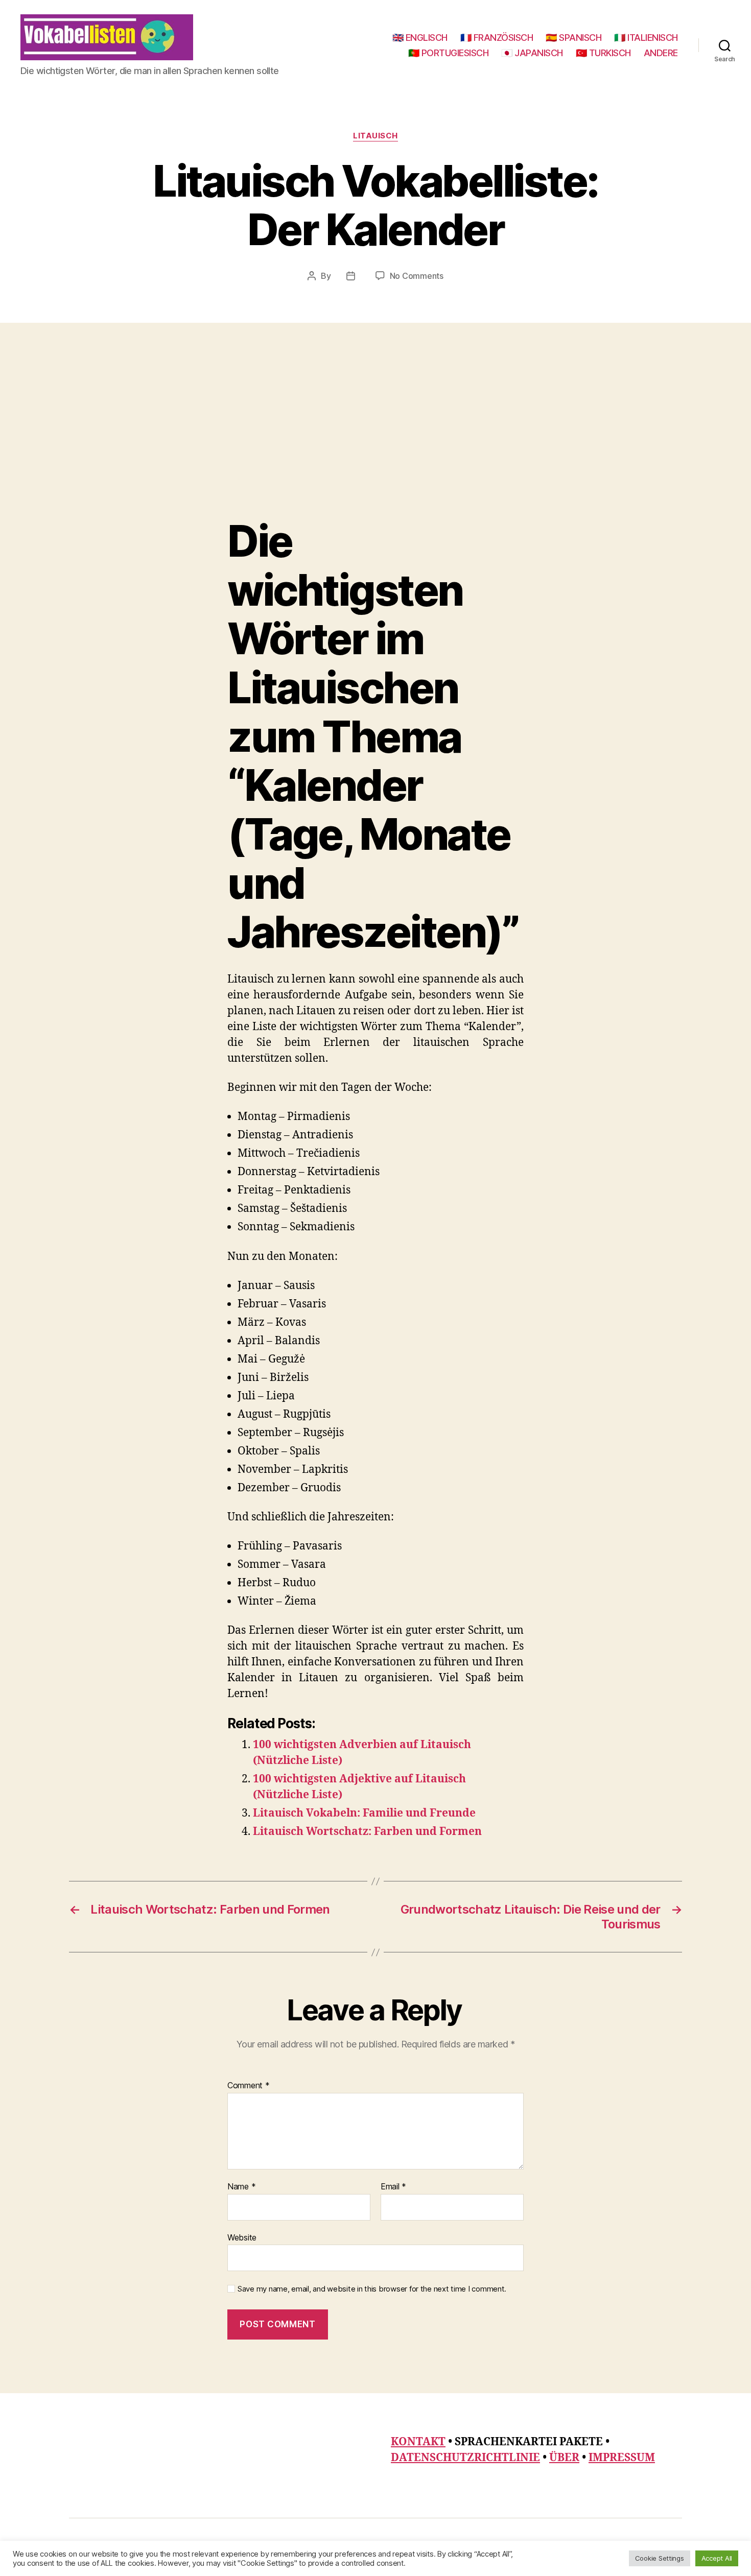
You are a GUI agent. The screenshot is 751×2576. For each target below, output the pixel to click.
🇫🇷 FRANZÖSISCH (497, 38)
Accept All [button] (717, 2558)
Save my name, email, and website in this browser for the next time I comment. (372, 2289)
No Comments (417, 276)
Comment (249, 2086)
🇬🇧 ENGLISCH (420, 38)
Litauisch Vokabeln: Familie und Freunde (364, 1813)
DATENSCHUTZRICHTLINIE (465, 2458)
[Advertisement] (375, 440)
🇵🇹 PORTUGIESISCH (449, 53)
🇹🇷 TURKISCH (603, 53)
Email (393, 2187)
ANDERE (661, 53)
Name (241, 2187)
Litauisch (375, 136)
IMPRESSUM (622, 2458)
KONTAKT (418, 2442)
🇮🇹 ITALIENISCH (646, 38)
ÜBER (564, 2458)
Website (242, 2237)
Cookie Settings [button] (660, 2558)
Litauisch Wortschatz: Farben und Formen (367, 1832)
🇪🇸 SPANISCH (573, 38)
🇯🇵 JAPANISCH (532, 53)
